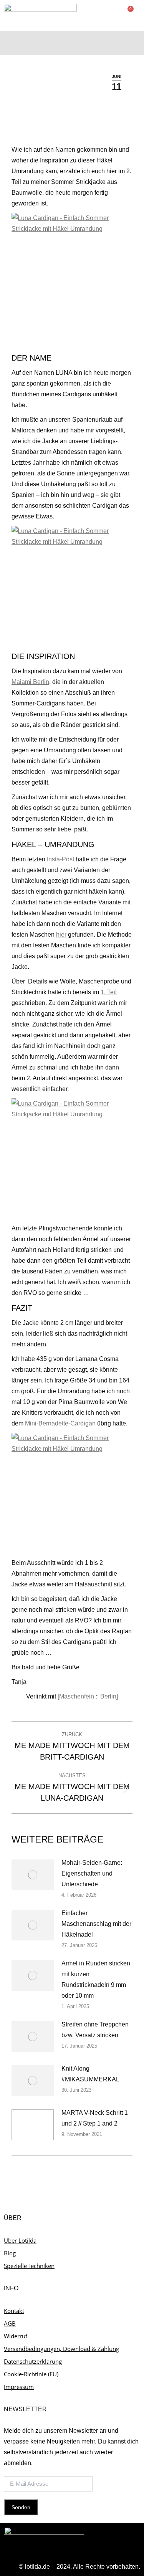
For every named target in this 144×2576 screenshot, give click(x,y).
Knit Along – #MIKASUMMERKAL (90, 2074)
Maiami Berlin (30, 682)
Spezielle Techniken (29, 2266)
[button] (135, 41)
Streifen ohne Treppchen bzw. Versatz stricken (95, 2030)
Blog (10, 2253)
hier (61, 935)
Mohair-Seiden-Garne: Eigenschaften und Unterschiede (92, 1873)
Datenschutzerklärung (33, 2361)
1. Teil (109, 992)
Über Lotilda (20, 2240)
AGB (10, 2323)
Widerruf (16, 2336)
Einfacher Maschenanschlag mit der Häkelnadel (96, 1924)
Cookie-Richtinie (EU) (31, 2374)
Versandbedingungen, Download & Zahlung (61, 2349)
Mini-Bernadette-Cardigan (60, 1423)
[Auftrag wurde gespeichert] (33, 1875)
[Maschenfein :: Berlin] (88, 1696)
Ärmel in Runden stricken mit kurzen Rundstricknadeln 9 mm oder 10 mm (96, 1979)
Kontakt (14, 2311)
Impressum (19, 2387)
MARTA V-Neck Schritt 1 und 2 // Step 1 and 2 (95, 2118)
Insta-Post (60, 859)
